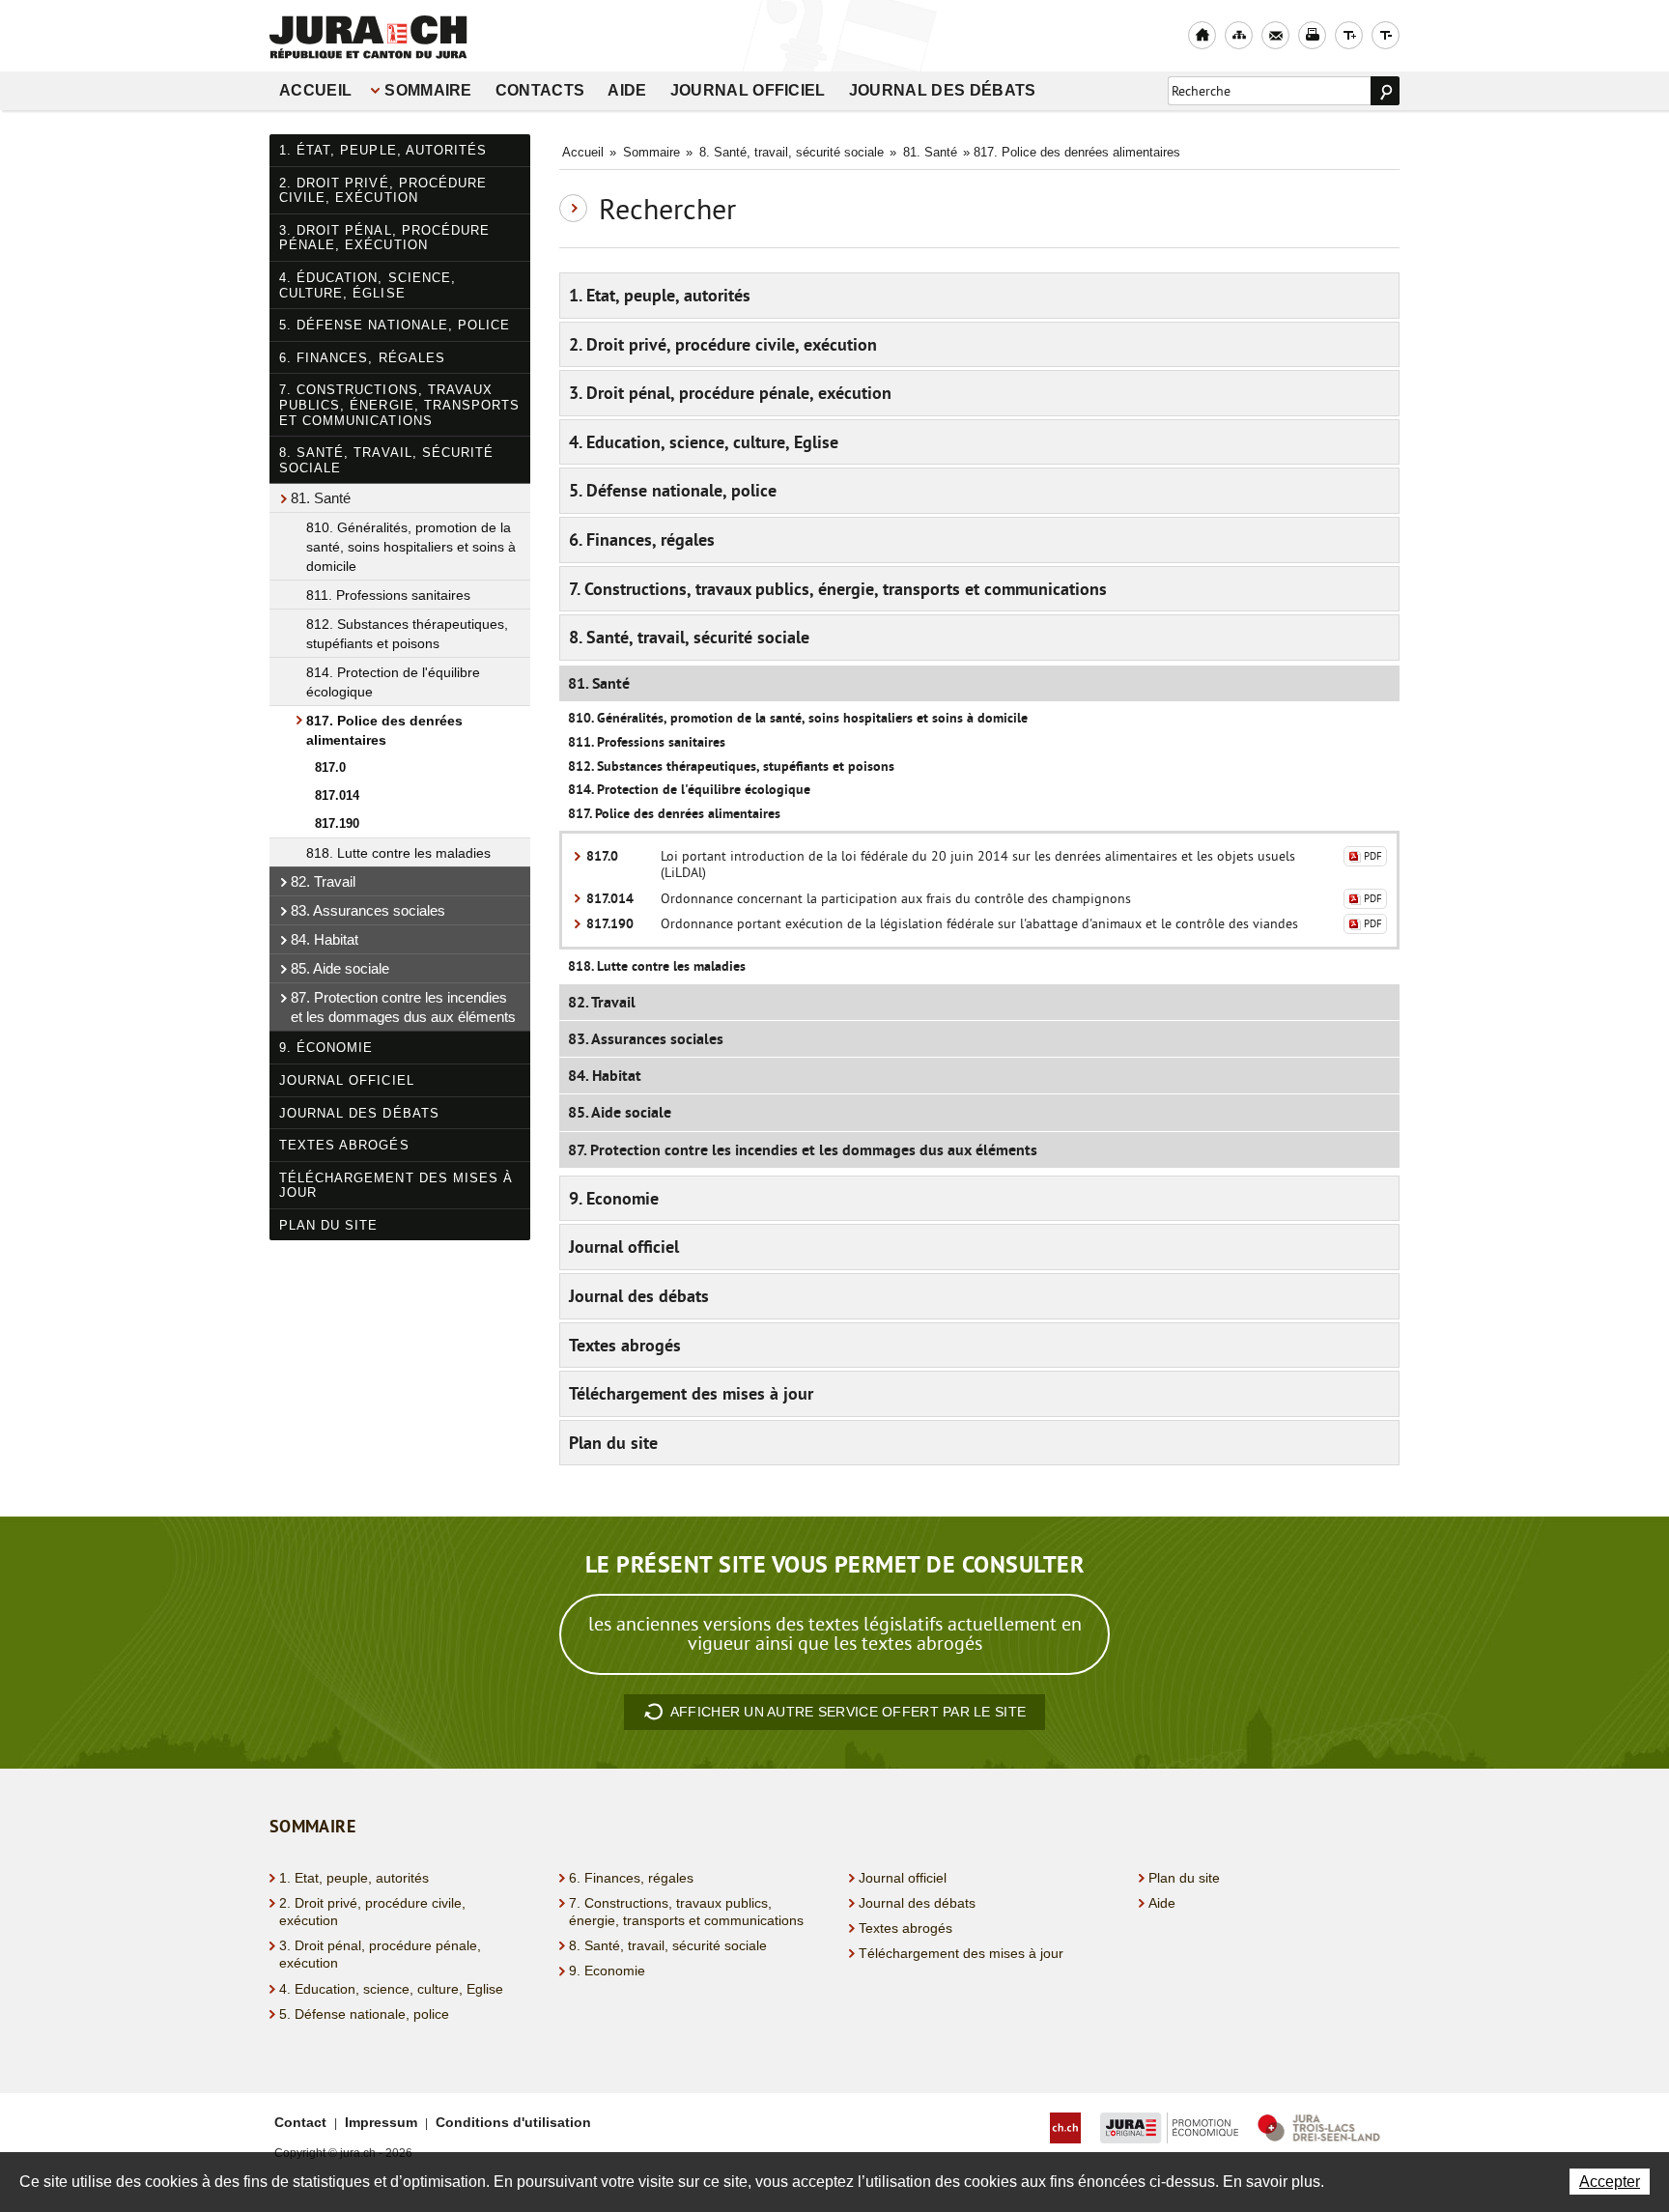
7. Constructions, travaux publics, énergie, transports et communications (399, 405)
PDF (1373, 856)
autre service (848, 1712)
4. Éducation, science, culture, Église (368, 285)
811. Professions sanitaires (388, 595)
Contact (300, 2122)
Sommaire (428, 90)
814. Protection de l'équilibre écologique (393, 682)
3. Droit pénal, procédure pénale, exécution (384, 238)
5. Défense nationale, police (395, 325)
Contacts (540, 90)
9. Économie (326, 1048)
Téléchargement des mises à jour (396, 1186)
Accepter (1610, 2182)
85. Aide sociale (340, 968)
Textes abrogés (344, 1145)
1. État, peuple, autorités (383, 150)
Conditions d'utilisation (513, 2122)
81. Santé (321, 498)
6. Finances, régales (362, 358)
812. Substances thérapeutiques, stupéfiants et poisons (407, 634)
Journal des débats (943, 90)
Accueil (315, 90)
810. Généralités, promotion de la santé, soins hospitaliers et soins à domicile (411, 547)
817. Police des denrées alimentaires (384, 730)
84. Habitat (325, 939)
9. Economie (614, 1198)
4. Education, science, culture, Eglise (704, 442)
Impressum (381, 2122)
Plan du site (328, 1225)
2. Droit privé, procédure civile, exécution (383, 191)
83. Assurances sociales (368, 910)
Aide (627, 90)
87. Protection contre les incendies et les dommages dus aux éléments (403, 1007)
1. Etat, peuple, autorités (660, 295)
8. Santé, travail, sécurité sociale (386, 460)
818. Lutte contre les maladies (398, 853)
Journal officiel (748, 90)
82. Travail (323, 881)
